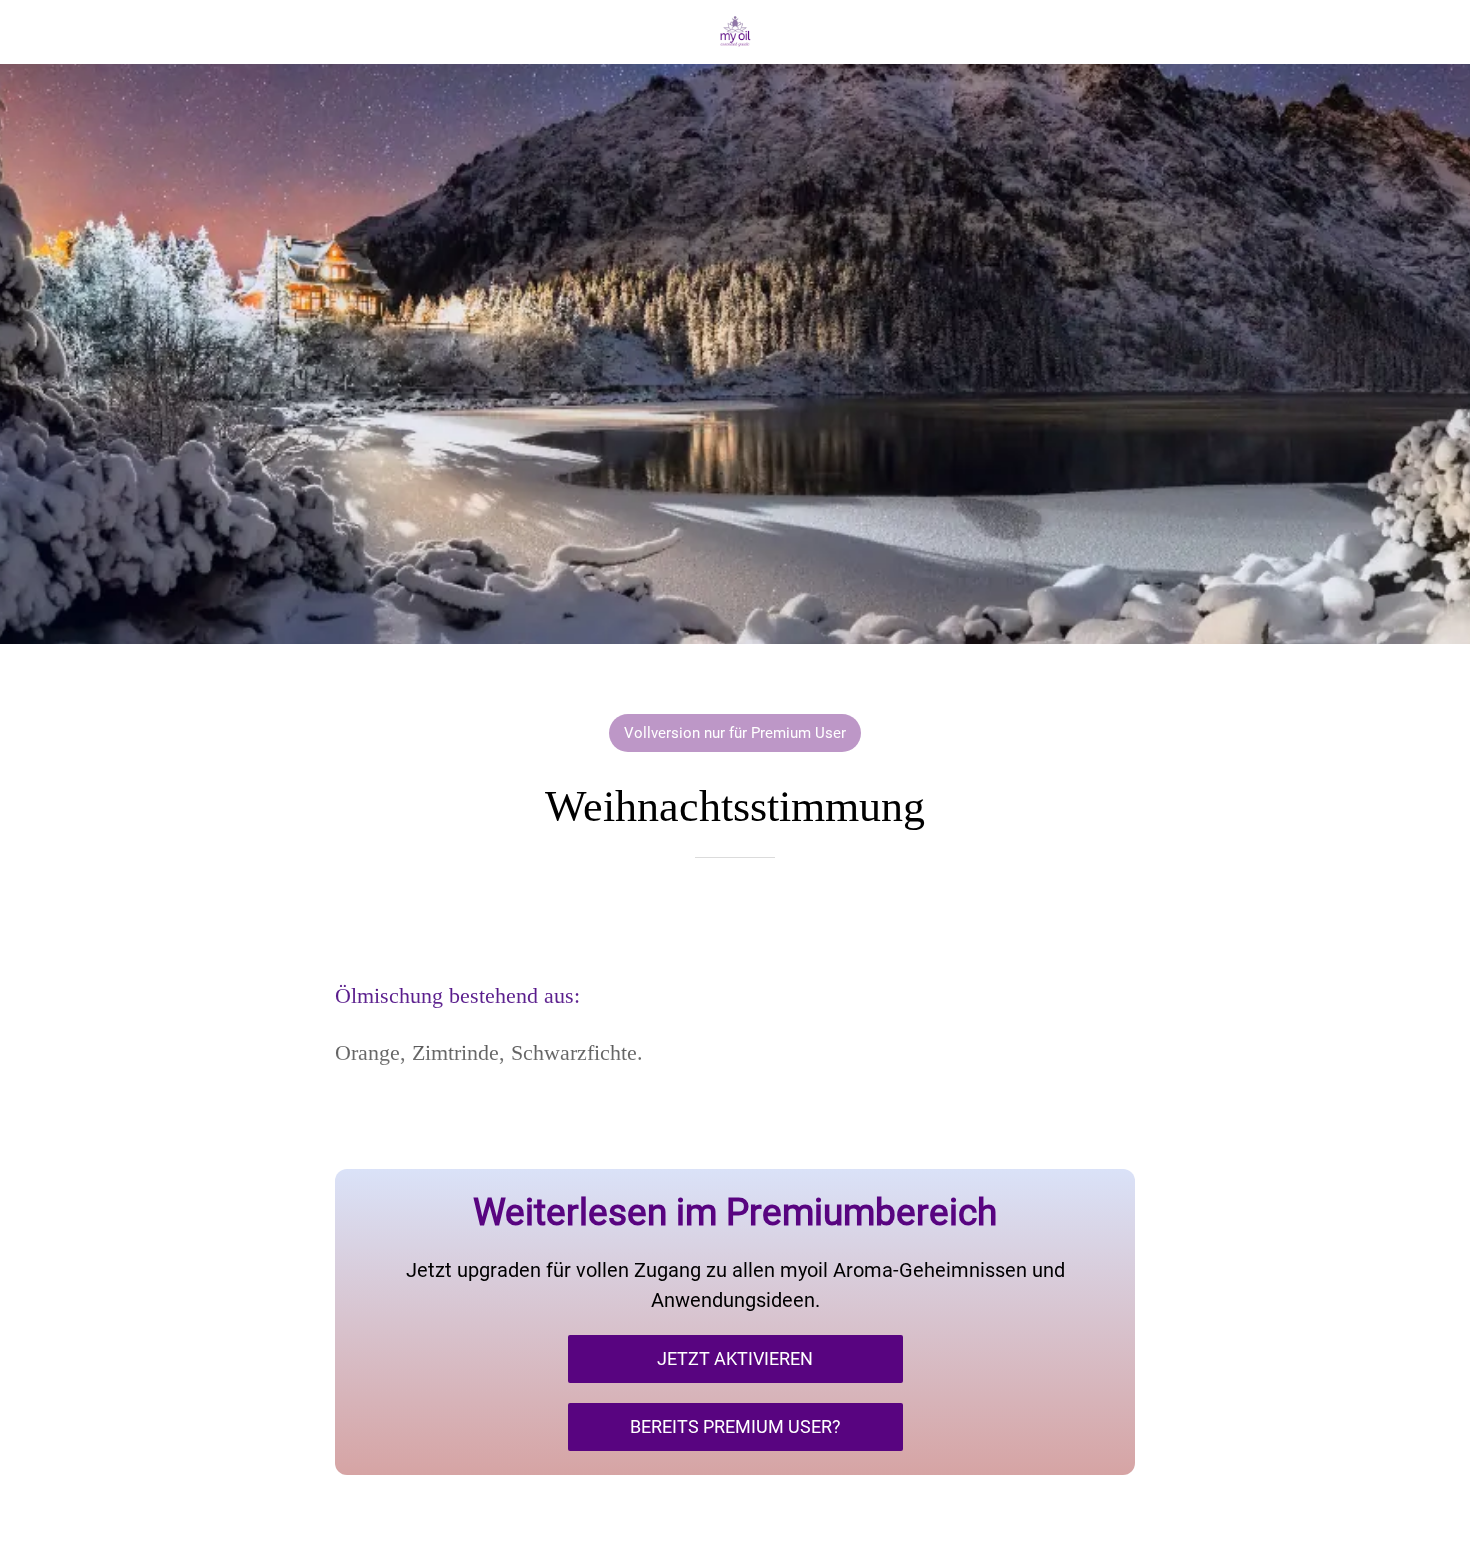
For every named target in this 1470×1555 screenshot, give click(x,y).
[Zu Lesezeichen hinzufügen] (735, 918)
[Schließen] (40, 32)
